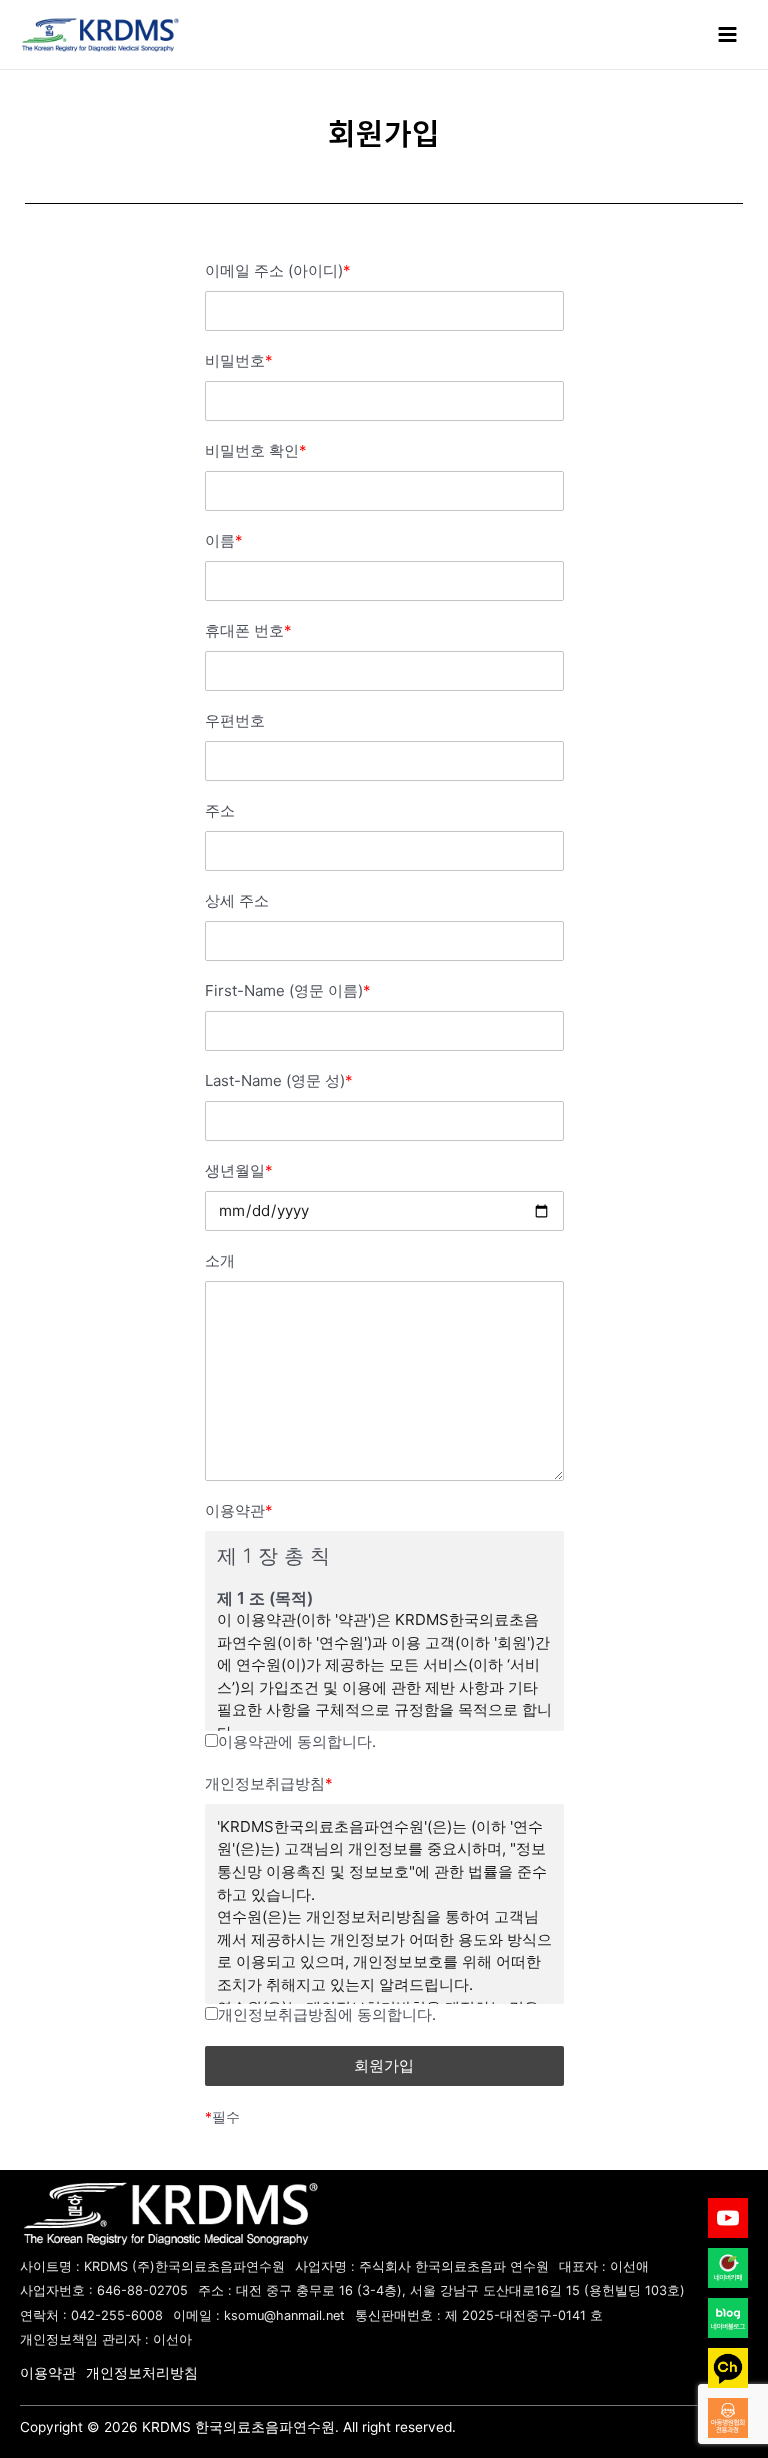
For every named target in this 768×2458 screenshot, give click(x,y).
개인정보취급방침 (269, 1783)
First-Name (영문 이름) (288, 990)
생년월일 (239, 1170)
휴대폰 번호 (248, 630)
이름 (224, 540)
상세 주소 (237, 900)
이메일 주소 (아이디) (278, 270)
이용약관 (239, 1510)
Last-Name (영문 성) (279, 1080)
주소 (220, 810)
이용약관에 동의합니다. (297, 1741)
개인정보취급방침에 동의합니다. (327, 2014)
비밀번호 (239, 360)
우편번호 (235, 720)
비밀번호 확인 (256, 450)
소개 (220, 1260)
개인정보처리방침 (142, 2373)
